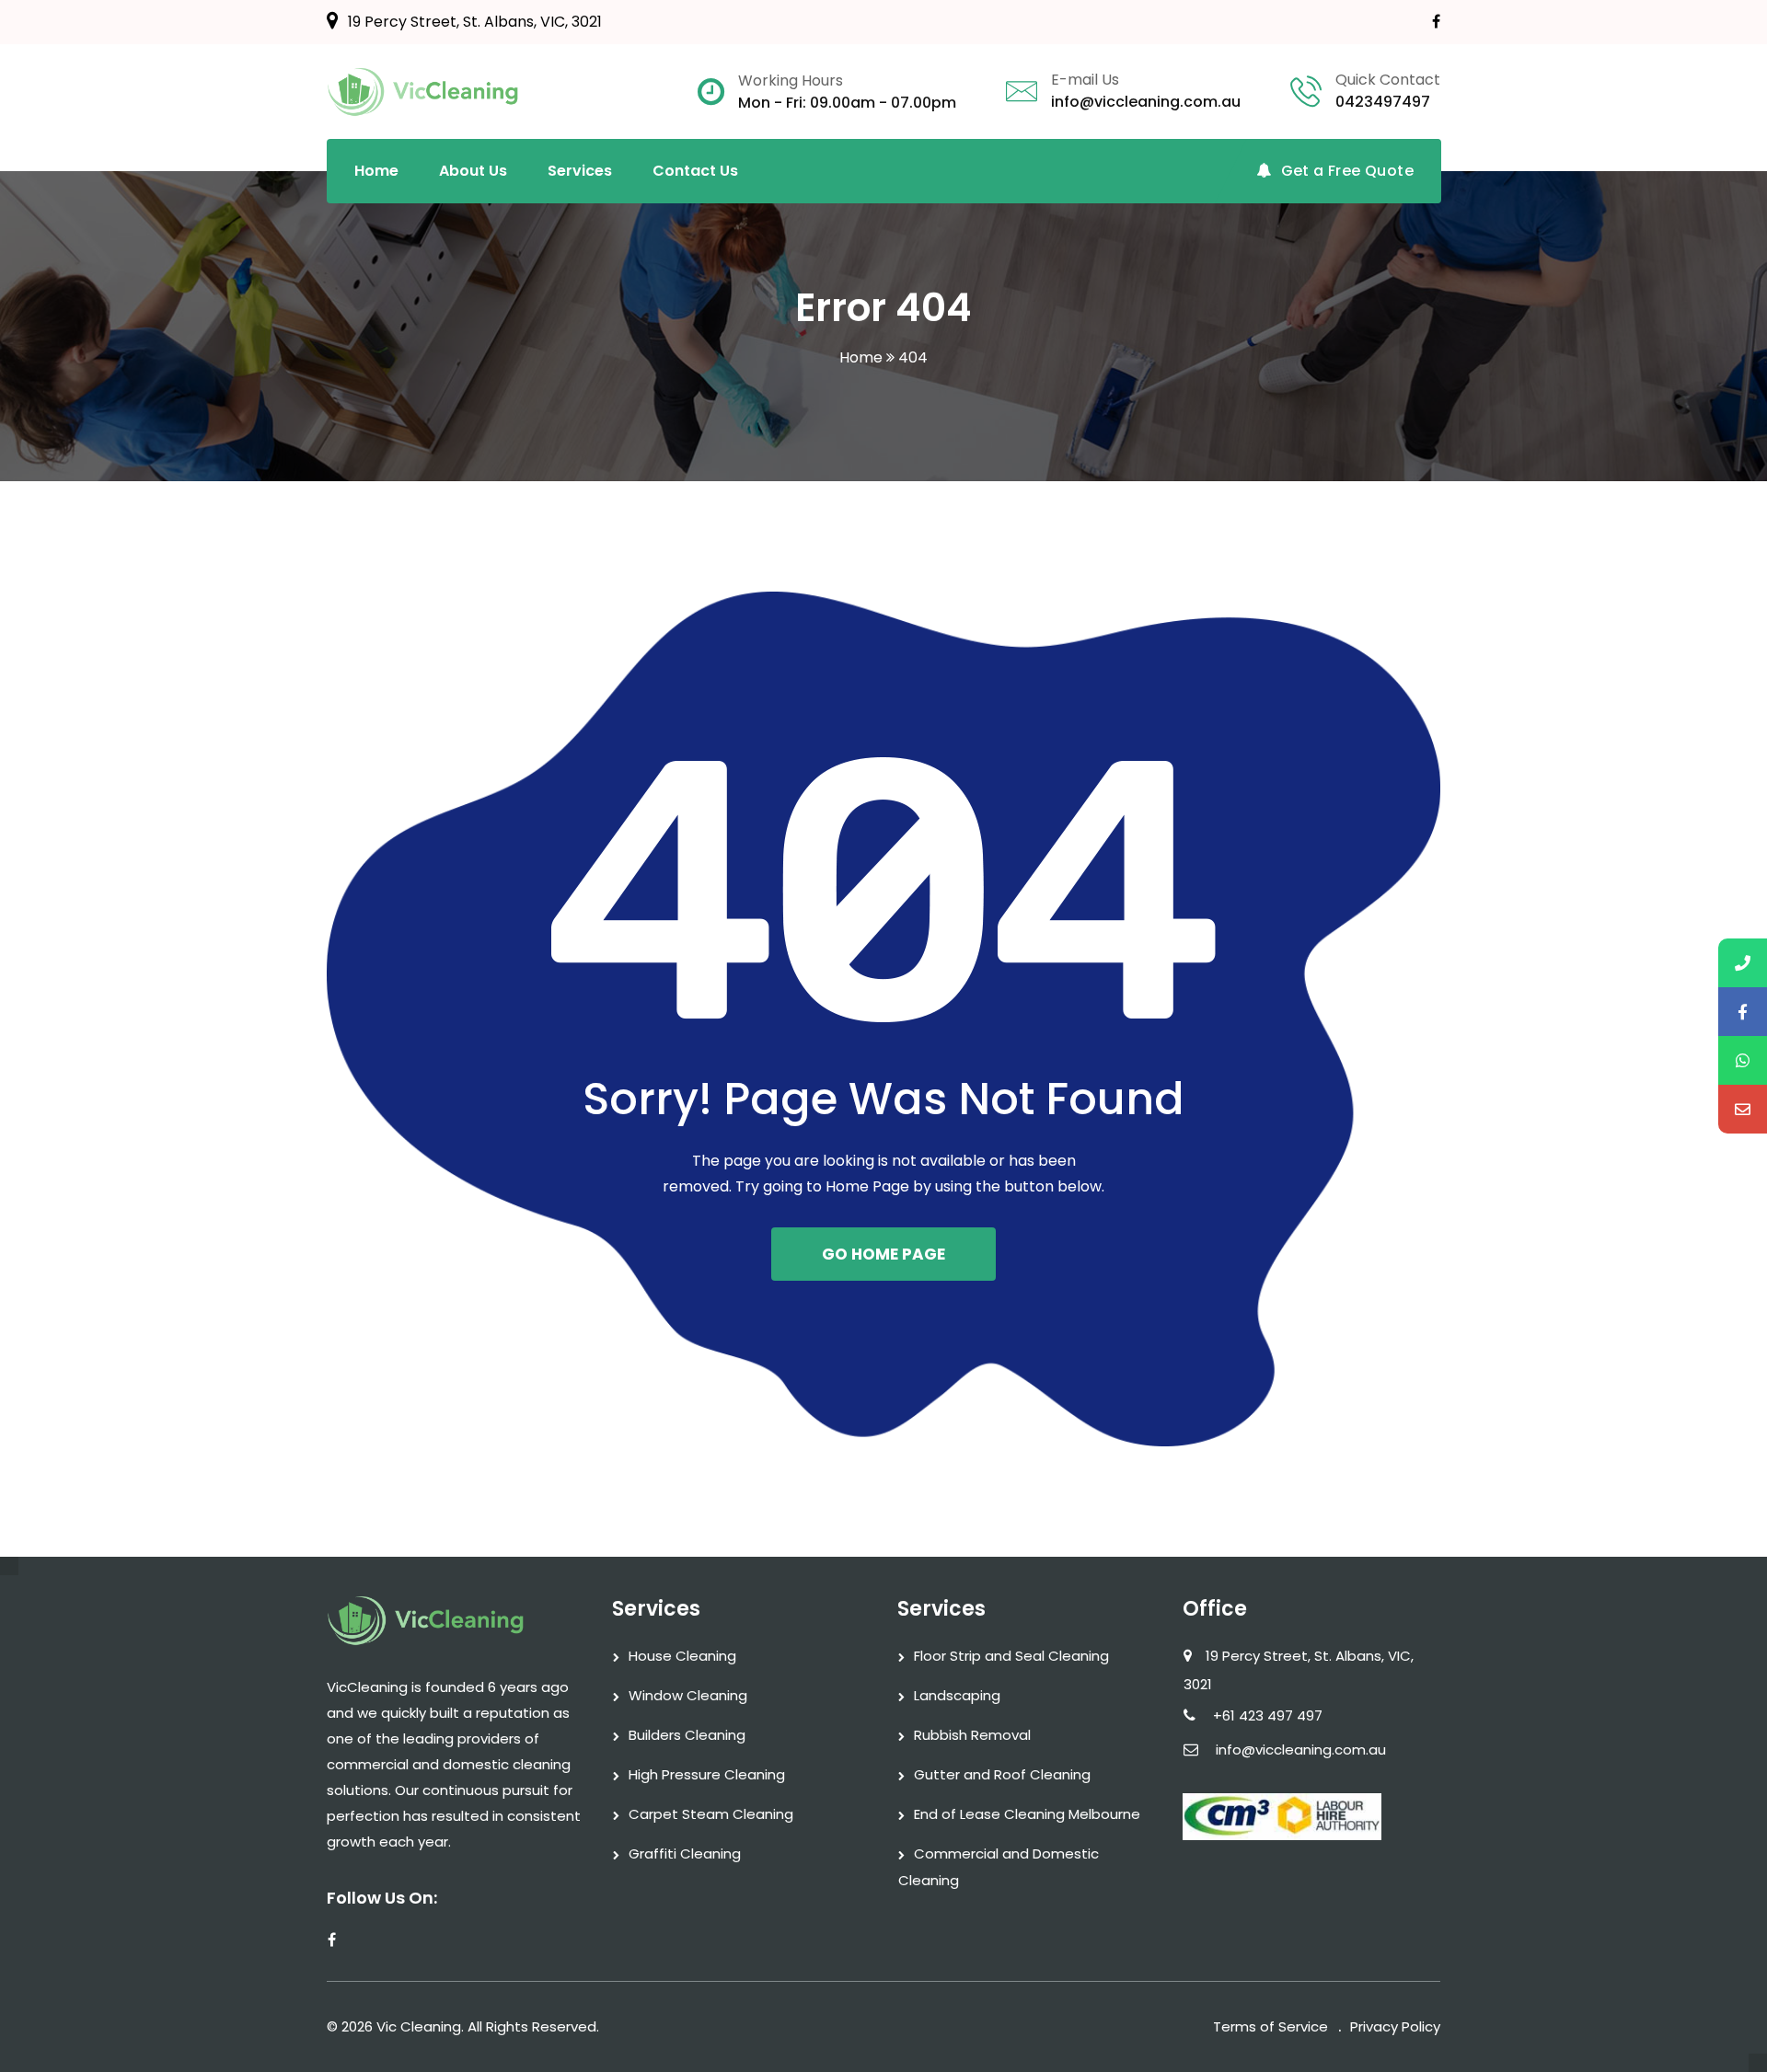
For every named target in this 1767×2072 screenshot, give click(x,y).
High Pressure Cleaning (707, 1774)
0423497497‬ (1383, 102)
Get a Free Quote (1347, 171)
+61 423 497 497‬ (1268, 1715)
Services (580, 171)
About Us (473, 171)
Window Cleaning (688, 1695)
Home (376, 171)
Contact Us (695, 171)
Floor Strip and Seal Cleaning (1011, 1656)
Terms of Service (1270, 2026)
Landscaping (957, 1695)
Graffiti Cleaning (685, 1853)
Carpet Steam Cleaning (711, 1814)
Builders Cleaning (687, 1735)
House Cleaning (682, 1656)
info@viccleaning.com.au (1146, 102)
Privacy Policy (1395, 2026)
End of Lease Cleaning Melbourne (1027, 1814)
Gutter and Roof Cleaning (1002, 1774)
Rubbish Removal (972, 1735)
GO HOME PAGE (883, 1254)
